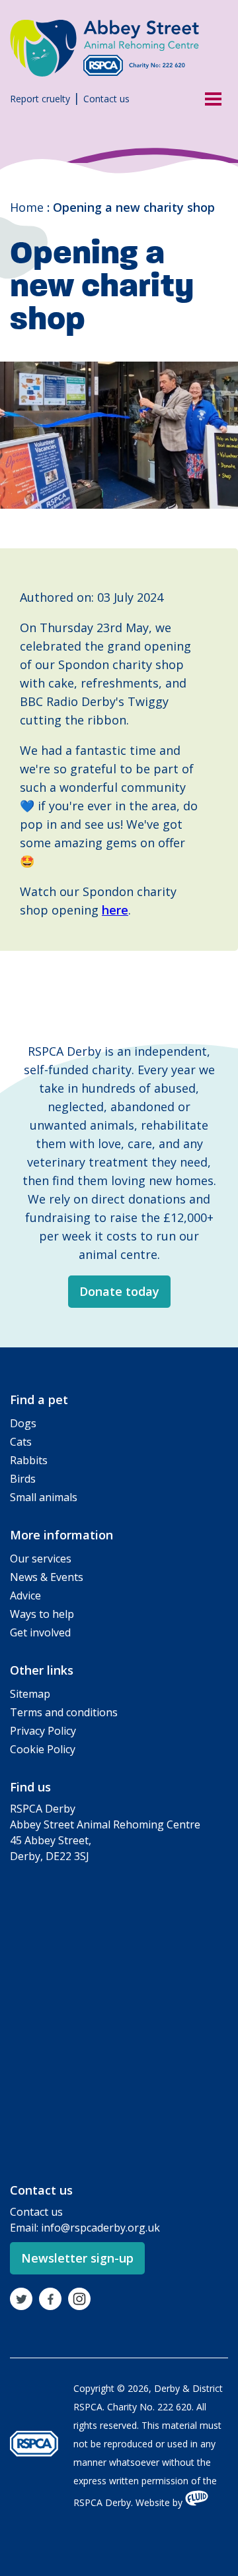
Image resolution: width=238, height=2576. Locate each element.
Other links (42, 1670)
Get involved (40, 1632)
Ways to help (42, 1614)
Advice (25, 1595)
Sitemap (30, 1694)
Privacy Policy (43, 1731)
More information (61, 1535)
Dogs (23, 1423)
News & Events (47, 1577)
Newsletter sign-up (77, 2258)
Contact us (106, 99)
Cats (21, 1442)
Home (27, 207)
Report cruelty (40, 99)
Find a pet (39, 1400)
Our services (41, 1559)
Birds (23, 1479)
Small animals (44, 1497)
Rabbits (29, 1460)
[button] (208, 98)
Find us (30, 1787)
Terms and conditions (64, 1712)
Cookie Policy (43, 1749)
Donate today (119, 1291)
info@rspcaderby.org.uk (100, 2228)
